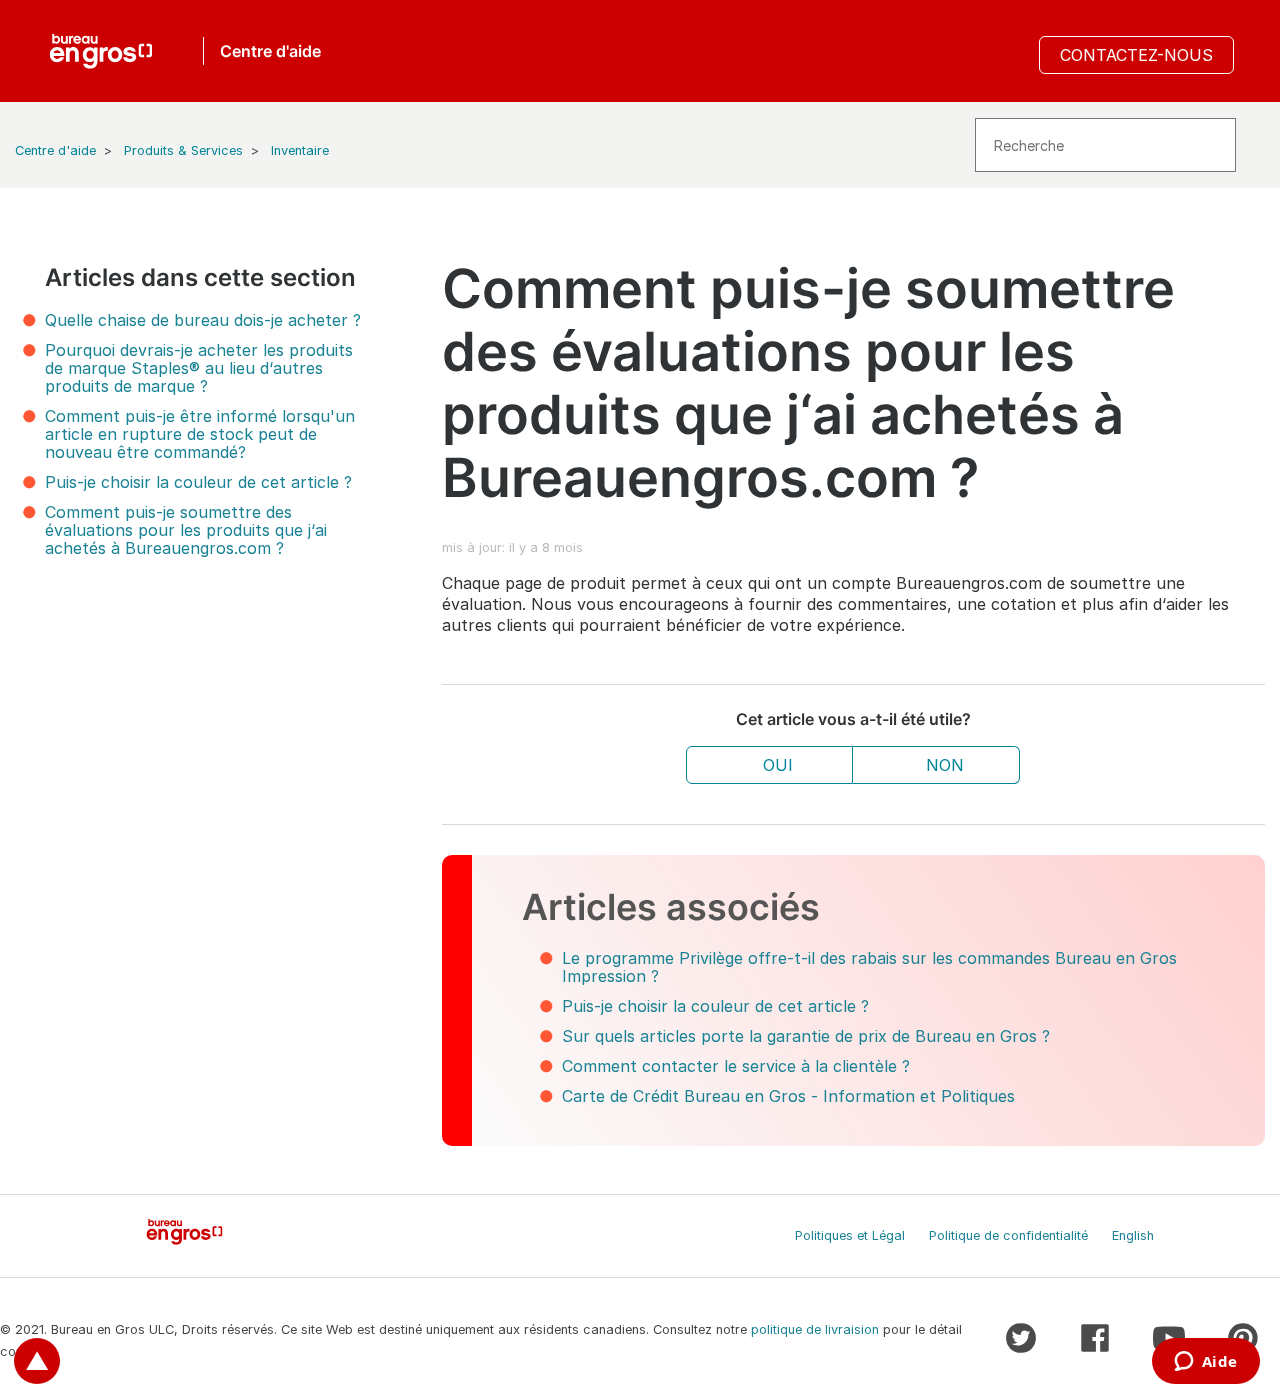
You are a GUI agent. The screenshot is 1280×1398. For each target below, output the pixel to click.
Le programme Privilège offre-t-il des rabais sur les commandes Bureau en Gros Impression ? (869, 967)
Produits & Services (183, 150)
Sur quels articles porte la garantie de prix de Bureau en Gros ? (806, 1036)
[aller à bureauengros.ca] (101, 51)
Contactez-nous (1136, 55)
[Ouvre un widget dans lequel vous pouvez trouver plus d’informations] (1205, 1363)
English (1133, 1235)
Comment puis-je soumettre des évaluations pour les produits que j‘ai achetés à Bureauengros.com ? (186, 530)
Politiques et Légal (850, 1235)
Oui (778, 765)
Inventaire (300, 150)
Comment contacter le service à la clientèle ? (736, 1066)
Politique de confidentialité (1008, 1235)
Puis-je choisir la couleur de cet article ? (198, 482)
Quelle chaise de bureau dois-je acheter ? (203, 320)
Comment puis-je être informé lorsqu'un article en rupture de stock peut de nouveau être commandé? (200, 434)
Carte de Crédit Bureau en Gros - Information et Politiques (788, 1096)
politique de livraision (815, 1329)
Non (945, 765)
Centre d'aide (55, 150)
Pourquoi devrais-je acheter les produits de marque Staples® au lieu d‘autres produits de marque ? (199, 368)
